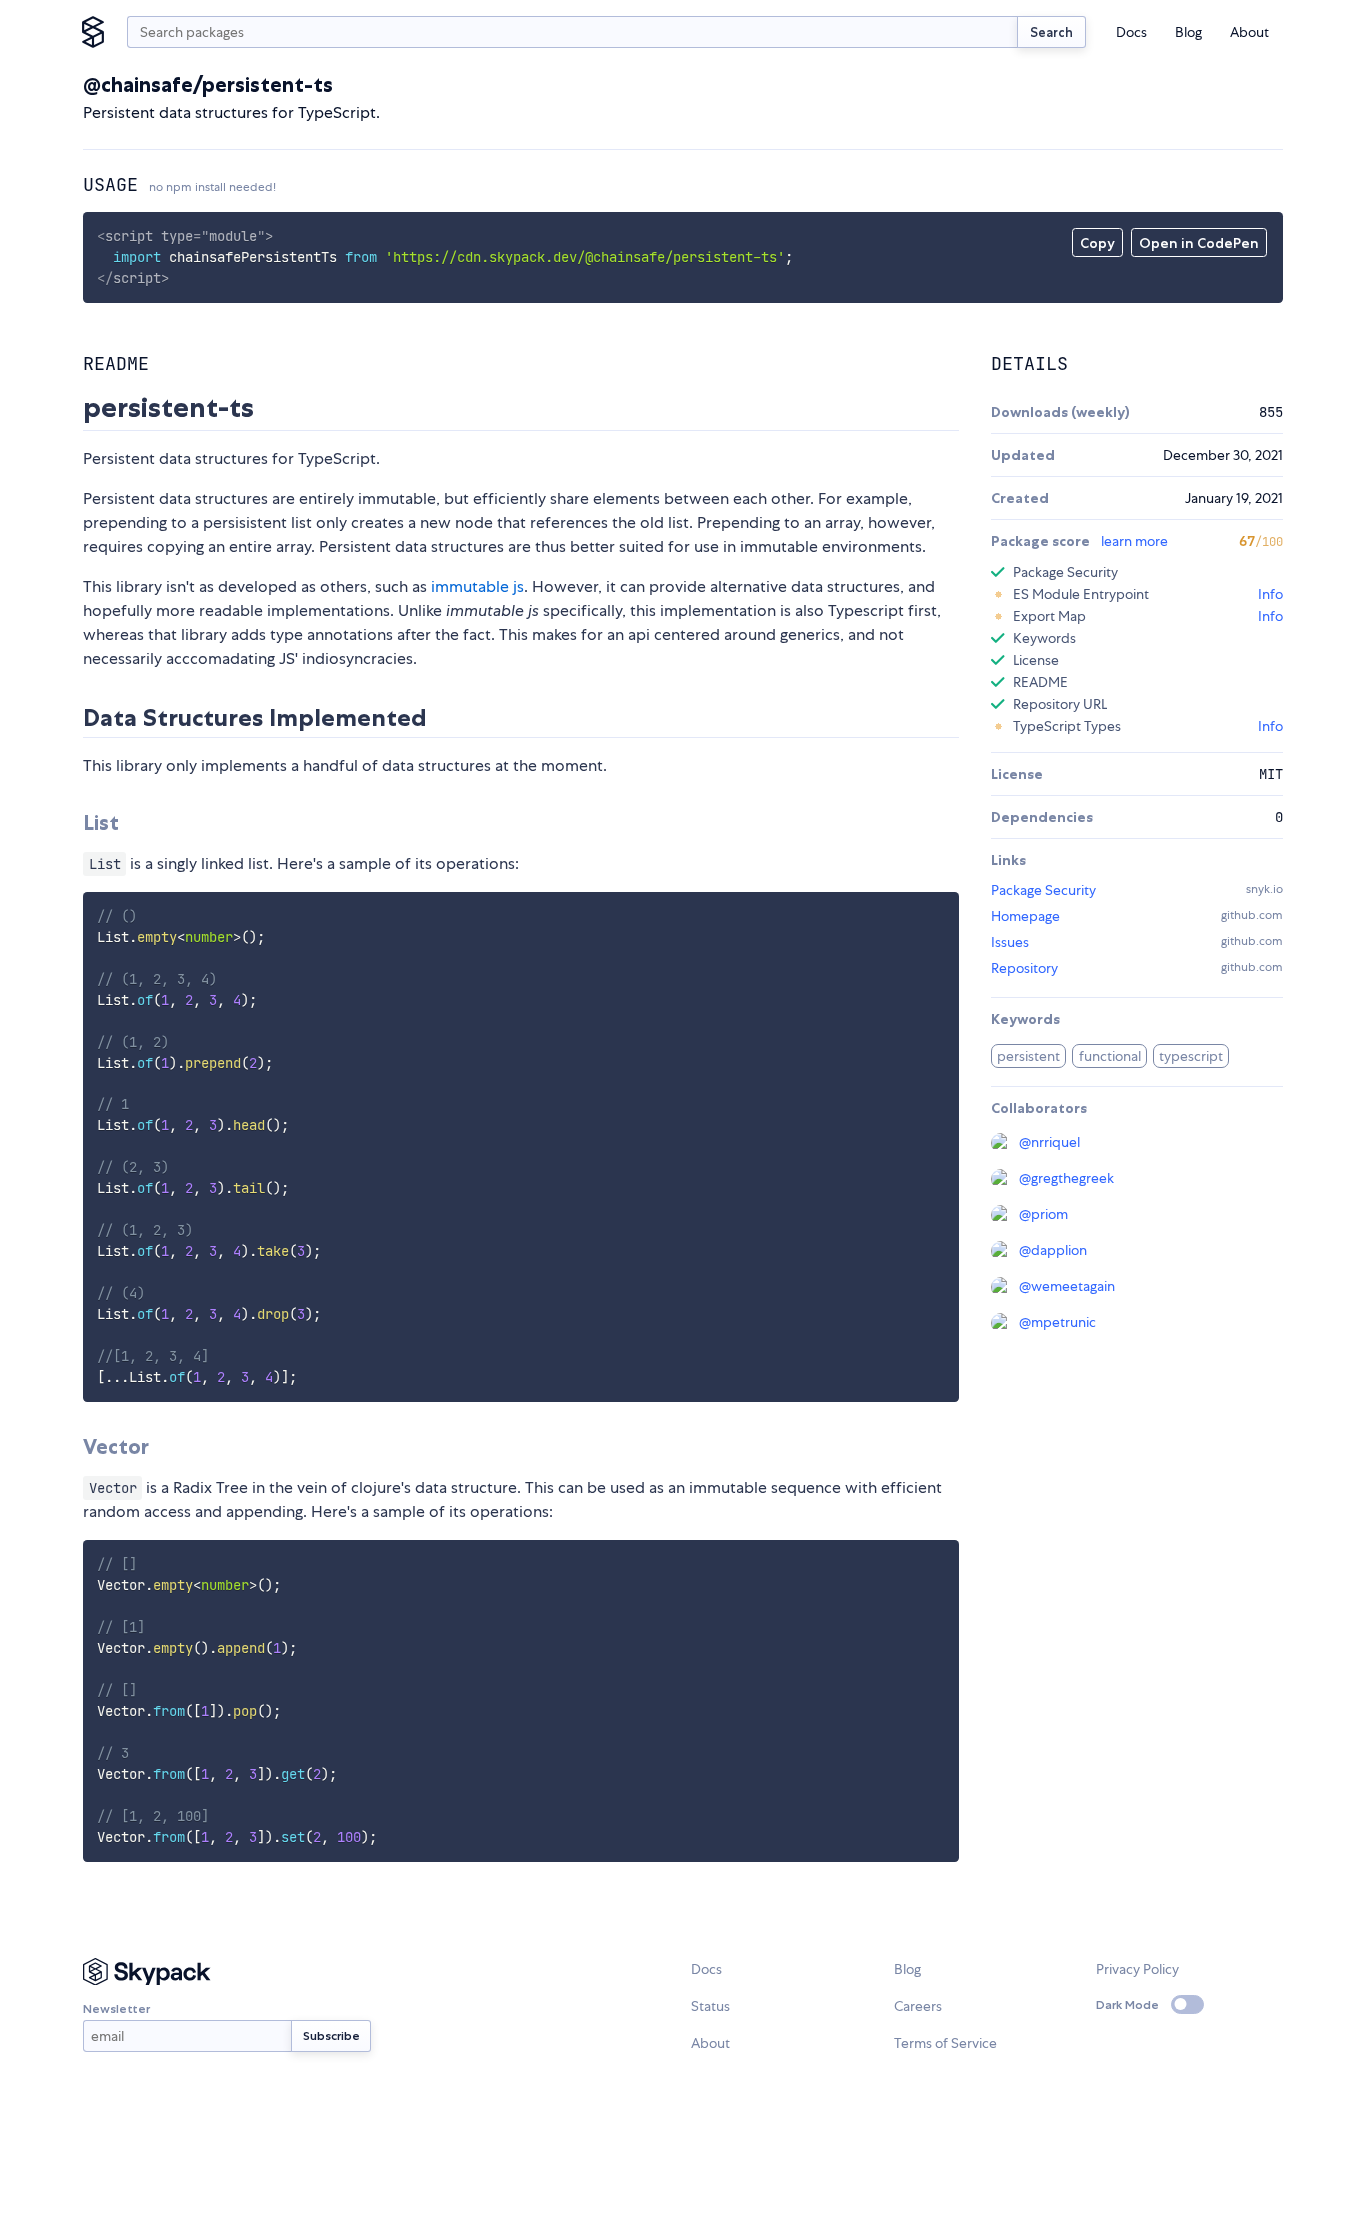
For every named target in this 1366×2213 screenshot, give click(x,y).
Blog (1188, 32)
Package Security (1043, 890)
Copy (1097, 243)
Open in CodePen (1199, 243)
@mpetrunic (1057, 1322)
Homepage (1025, 916)
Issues (1010, 942)
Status (710, 2006)
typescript (1191, 1056)
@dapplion (1053, 1250)
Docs (1131, 32)
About (1249, 32)
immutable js (477, 586)
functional (1110, 1056)
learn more (1134, 541)
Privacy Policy (1137, 1969)
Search (1051, 32)
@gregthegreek (1066, 1178)
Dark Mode (1127, 2004)
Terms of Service (945, 2043)
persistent (1028, 1056)
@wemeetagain (1067, 1286)
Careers (918, 2006)
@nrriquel (1049, 1142)
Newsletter (116, 2008)
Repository (1024, 968)
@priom (1043, 1214)
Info (1270, 594)
